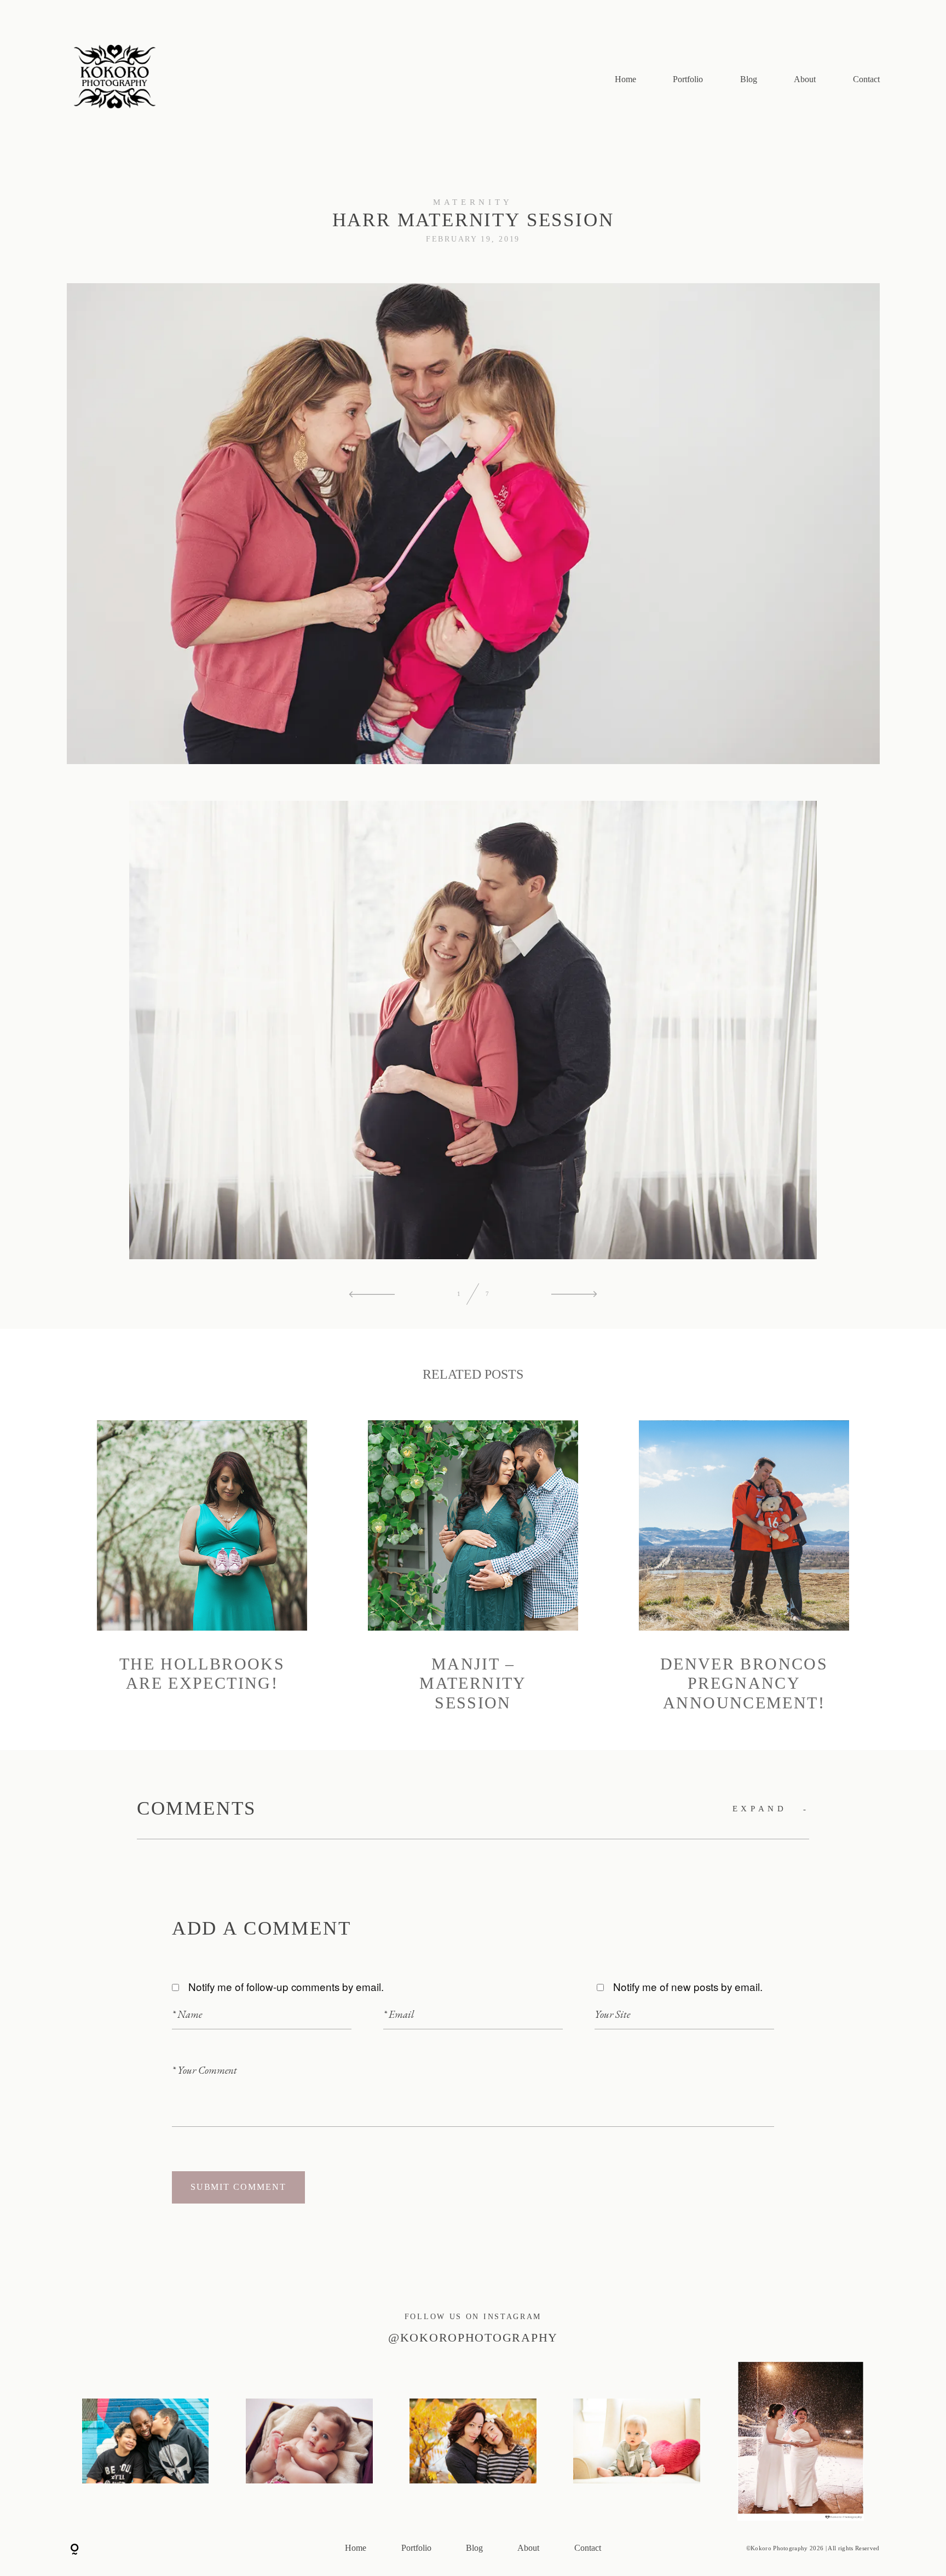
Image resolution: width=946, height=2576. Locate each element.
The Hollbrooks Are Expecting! (202, 1567)
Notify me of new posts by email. (688, 1986)
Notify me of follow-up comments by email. (286, 1986)
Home (625, 80)
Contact (866, 80)
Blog (749, 80)
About (805, 80)
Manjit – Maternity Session (473, 1567)
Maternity (473, 202)
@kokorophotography (473, 2338)
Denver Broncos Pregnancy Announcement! (744, 1567)
